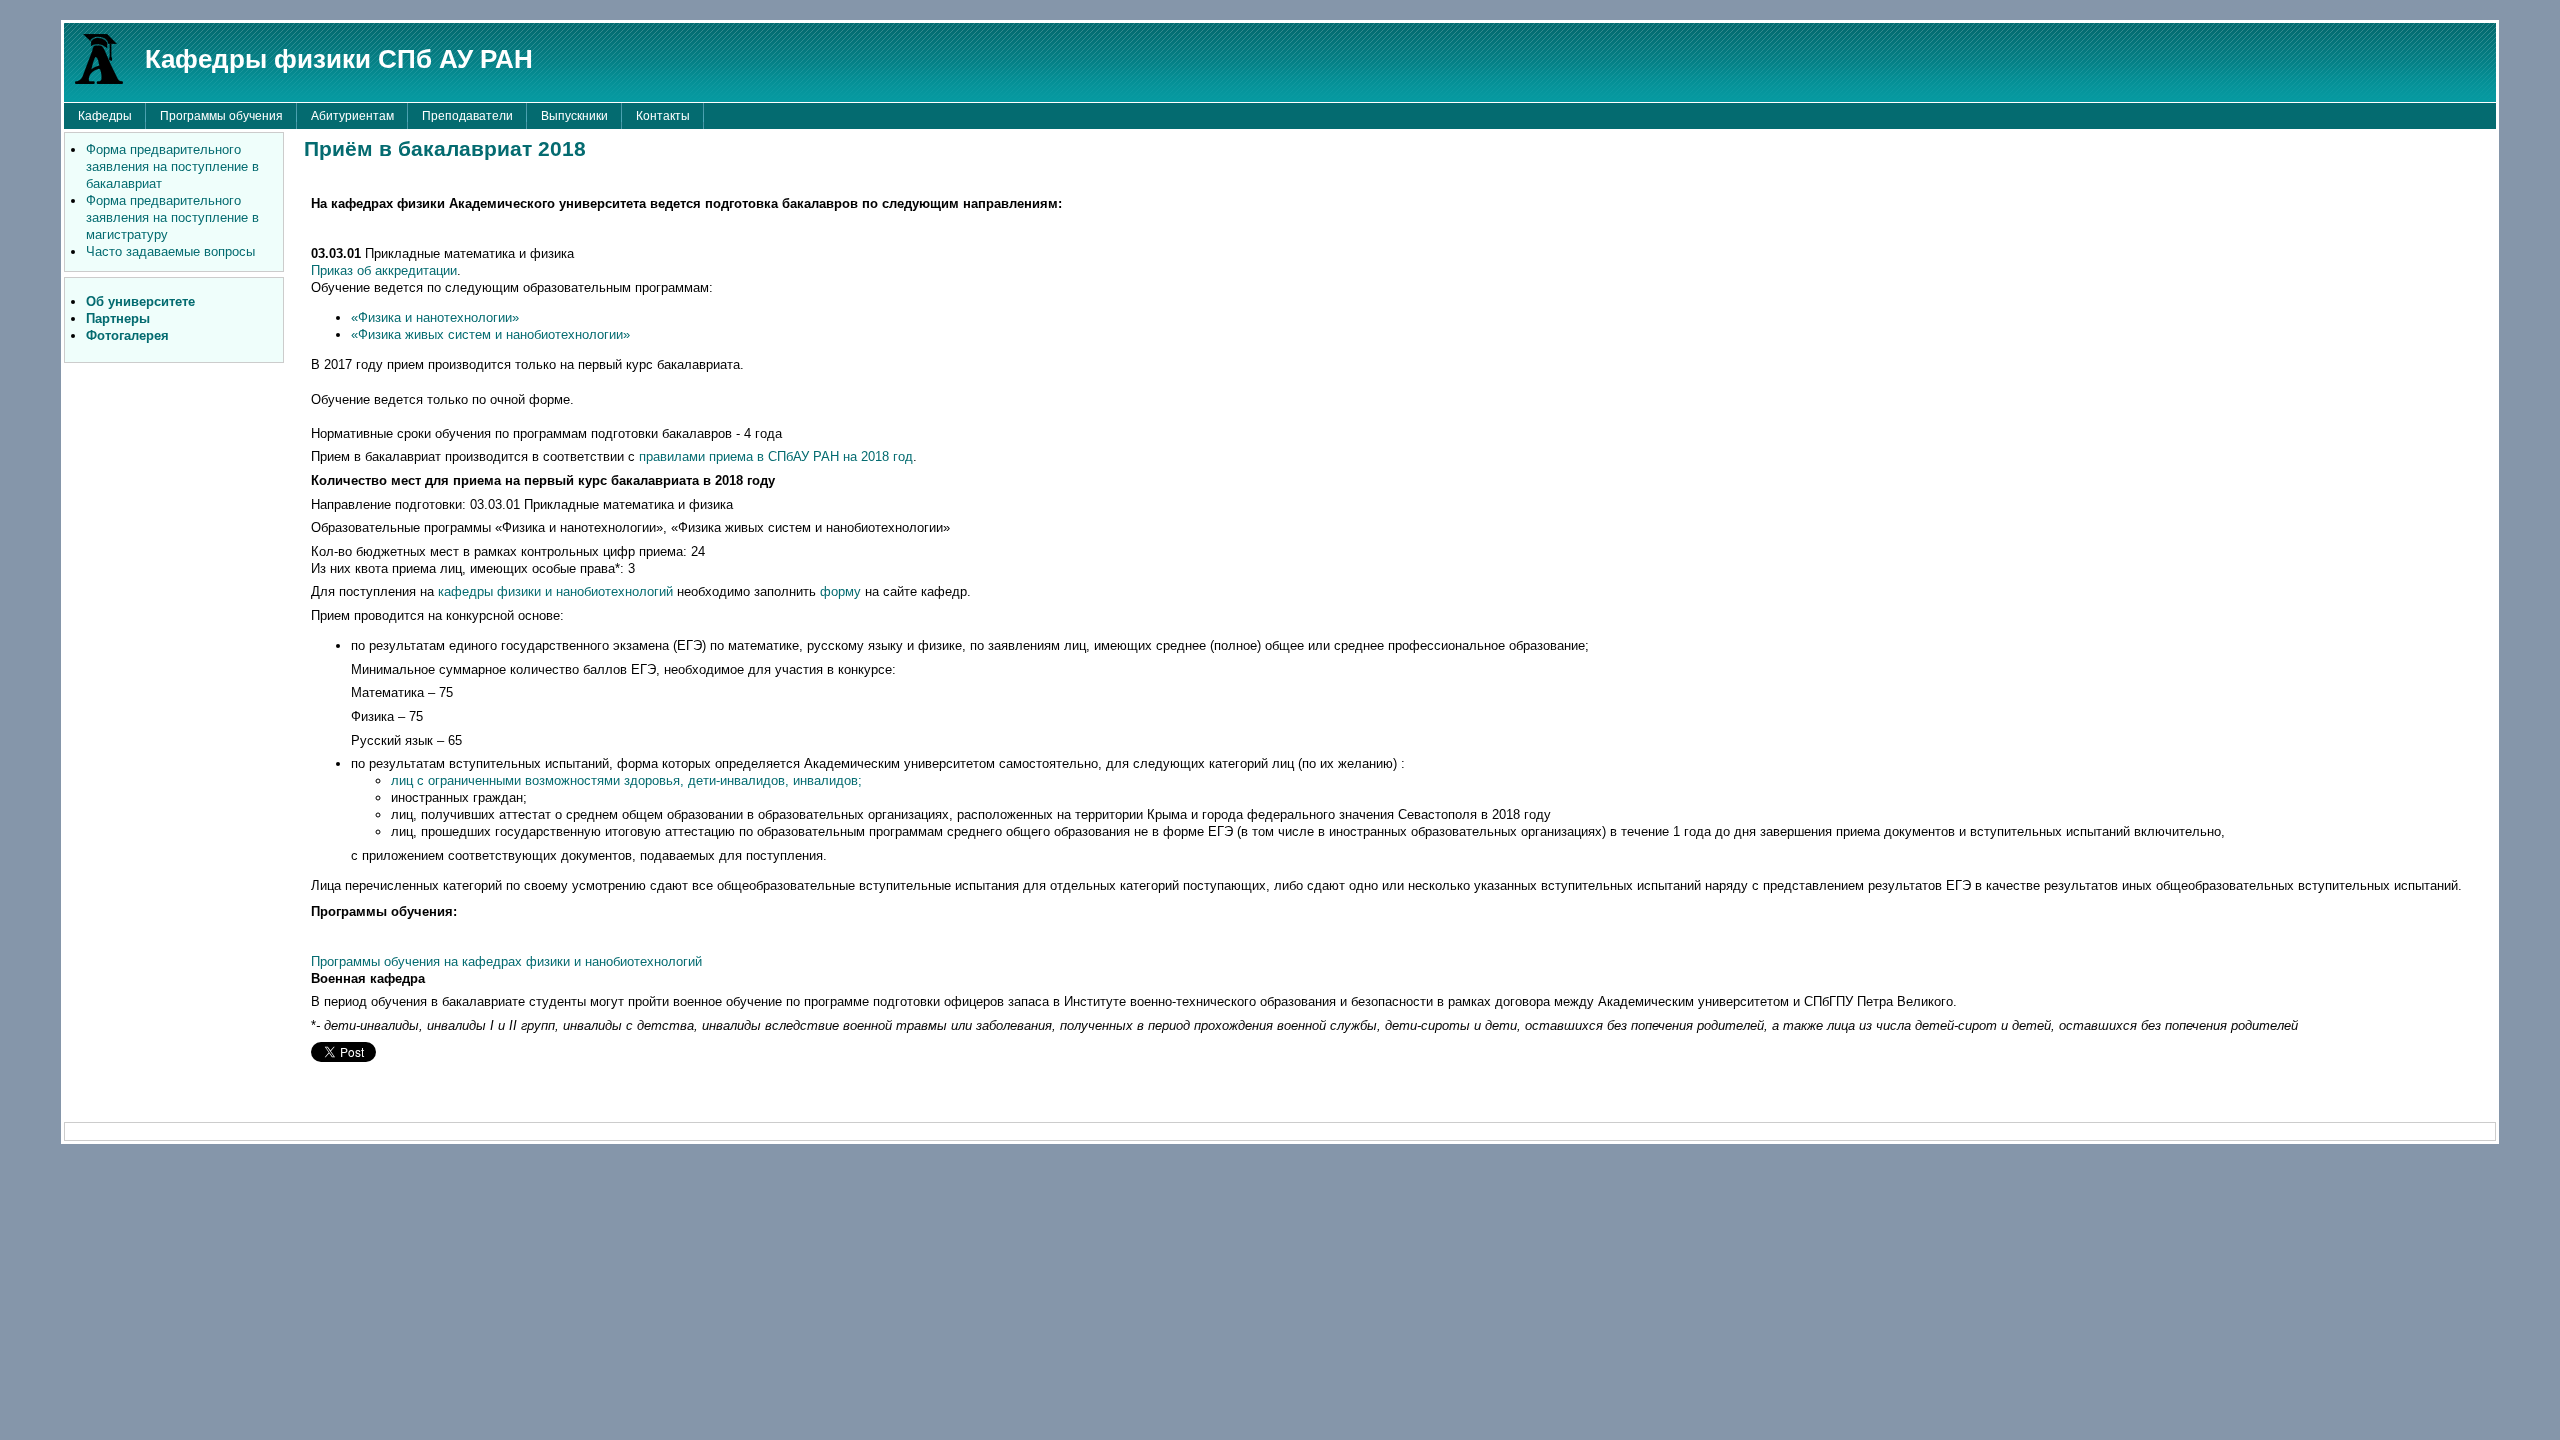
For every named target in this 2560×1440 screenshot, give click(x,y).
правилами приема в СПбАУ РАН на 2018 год (776, 456)
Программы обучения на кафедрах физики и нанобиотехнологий (506, 961)
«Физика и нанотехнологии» (435, 317)
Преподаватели (467, 116)
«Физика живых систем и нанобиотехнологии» (490, 334)
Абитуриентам (352, 116)
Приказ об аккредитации (384, 270)
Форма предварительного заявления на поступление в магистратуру (172, 217)
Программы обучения (221, 116)
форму (842, 591)
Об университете (140, 301)
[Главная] (99, 57)
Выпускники (574, 116)
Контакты (663, 116)
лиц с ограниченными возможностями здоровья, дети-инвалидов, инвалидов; (626, 780)
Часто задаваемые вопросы (170, 251)
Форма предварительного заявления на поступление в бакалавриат (172, 166)
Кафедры (105, 116)
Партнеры (118, 318)
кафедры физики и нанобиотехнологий (555, 591)
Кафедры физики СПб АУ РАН (339, 59)
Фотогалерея (127, 335)
